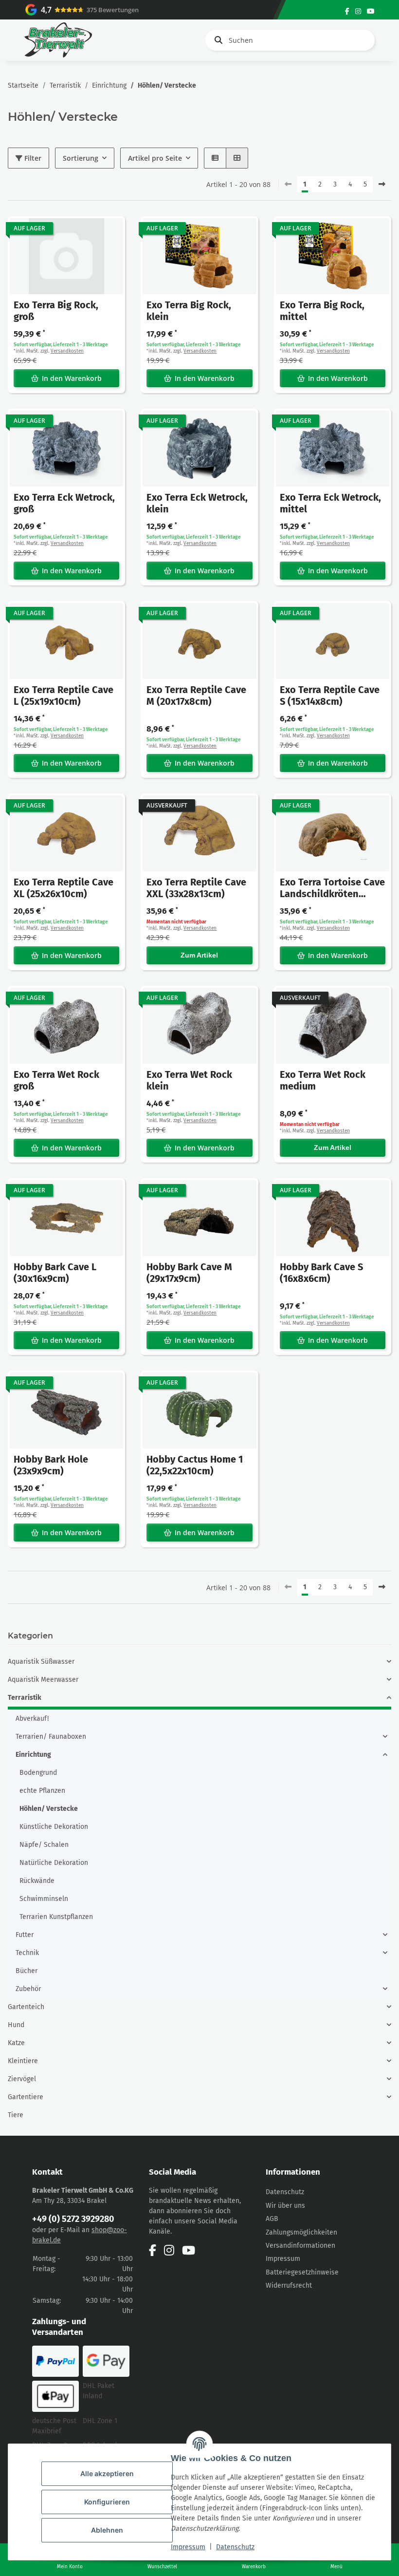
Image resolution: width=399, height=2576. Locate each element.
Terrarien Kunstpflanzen (56, 1917)
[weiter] (382, 185)
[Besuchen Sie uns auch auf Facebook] (347, 11)
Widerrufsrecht (289, 2285)
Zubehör (28, 1989)
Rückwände (37, 1881)
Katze (16, 2043)
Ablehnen (107, 2530)
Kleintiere (23, 2061)
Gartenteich (26, 2007)
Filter (32, 158)
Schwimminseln (44, 1899)
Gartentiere (26, 2097)
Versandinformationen (300, 2246)
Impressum (188, 2547)
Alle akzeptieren (107, 2473)
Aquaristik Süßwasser (41, 1662)
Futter (25, 1935)
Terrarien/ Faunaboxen (51, 1737)
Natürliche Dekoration (54, 1863)
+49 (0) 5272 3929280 (73, 2219)
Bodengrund (38, 1773)
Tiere (16, 2115)
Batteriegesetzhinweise (302, 2272)
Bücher (27, 1971)
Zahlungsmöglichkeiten (301, 2232)
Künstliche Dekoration (54, 1827)
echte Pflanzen (42, 1791)
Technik (27, 1953)
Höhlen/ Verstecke (49, 1809)
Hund (16, 2025)
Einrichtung (33, 1755)
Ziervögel (22, 2079)
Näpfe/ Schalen (44, 1845)
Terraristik (25, 1698)
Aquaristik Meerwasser (43, 1680)
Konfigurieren (107, 2502)
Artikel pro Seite (155, 158)
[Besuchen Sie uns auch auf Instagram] (358, 11)
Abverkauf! (32, 1719)
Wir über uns (285, 2206)
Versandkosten (67, 351)
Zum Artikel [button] (199, 955)
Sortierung (81, 158)
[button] (215, 158)
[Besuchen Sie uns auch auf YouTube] (371, 11)
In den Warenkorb (72, 378)
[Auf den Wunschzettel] (109, 233)
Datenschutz (235, 2547)
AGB (272, 2219)
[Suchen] (217, 40)
